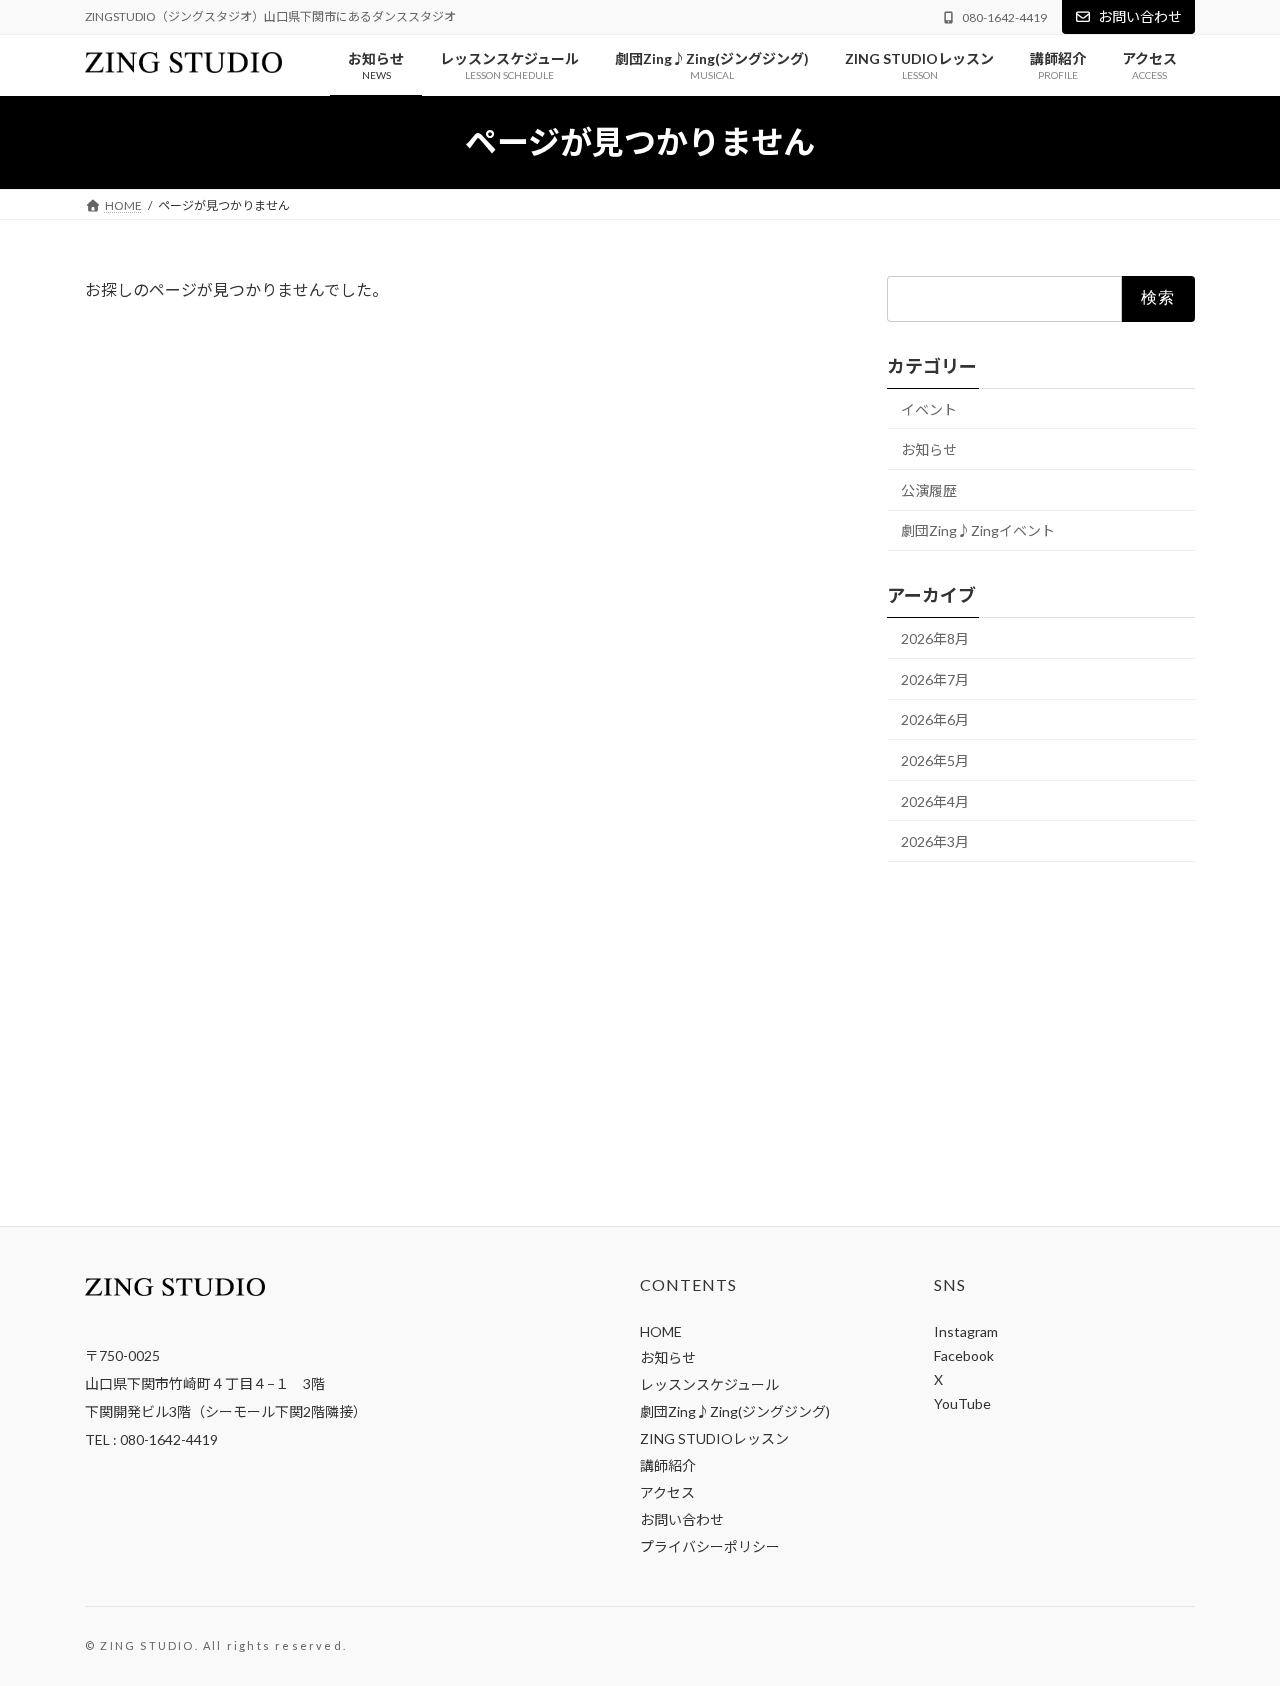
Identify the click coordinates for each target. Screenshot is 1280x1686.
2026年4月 (935, 801)
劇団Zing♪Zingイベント (978, 531)
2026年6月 (935, 720)
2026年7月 (935, 679)
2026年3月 (935, 841)
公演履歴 (929, 490)
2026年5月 (935, 760)
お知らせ (929, 449)
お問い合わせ (1140, 16)
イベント (929, 409)
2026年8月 (935, 638)
